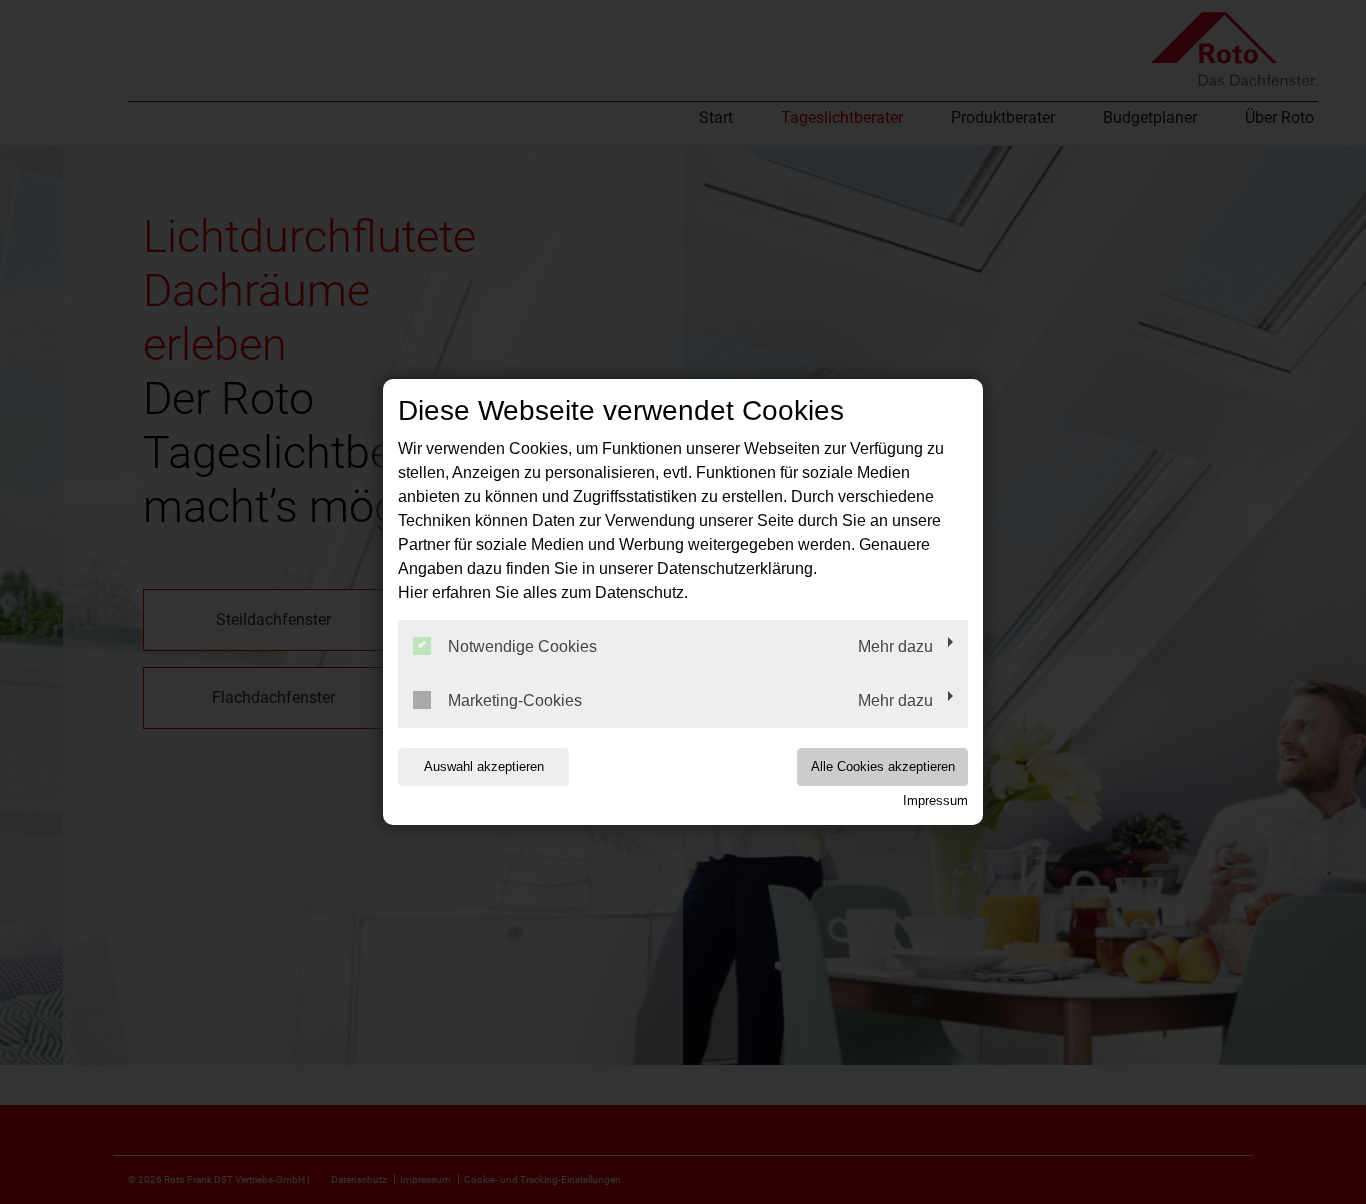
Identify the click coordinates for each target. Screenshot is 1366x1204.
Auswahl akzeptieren (484, 766)
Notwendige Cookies (522, 646)
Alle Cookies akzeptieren (883, 766)
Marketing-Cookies (515, 700)
